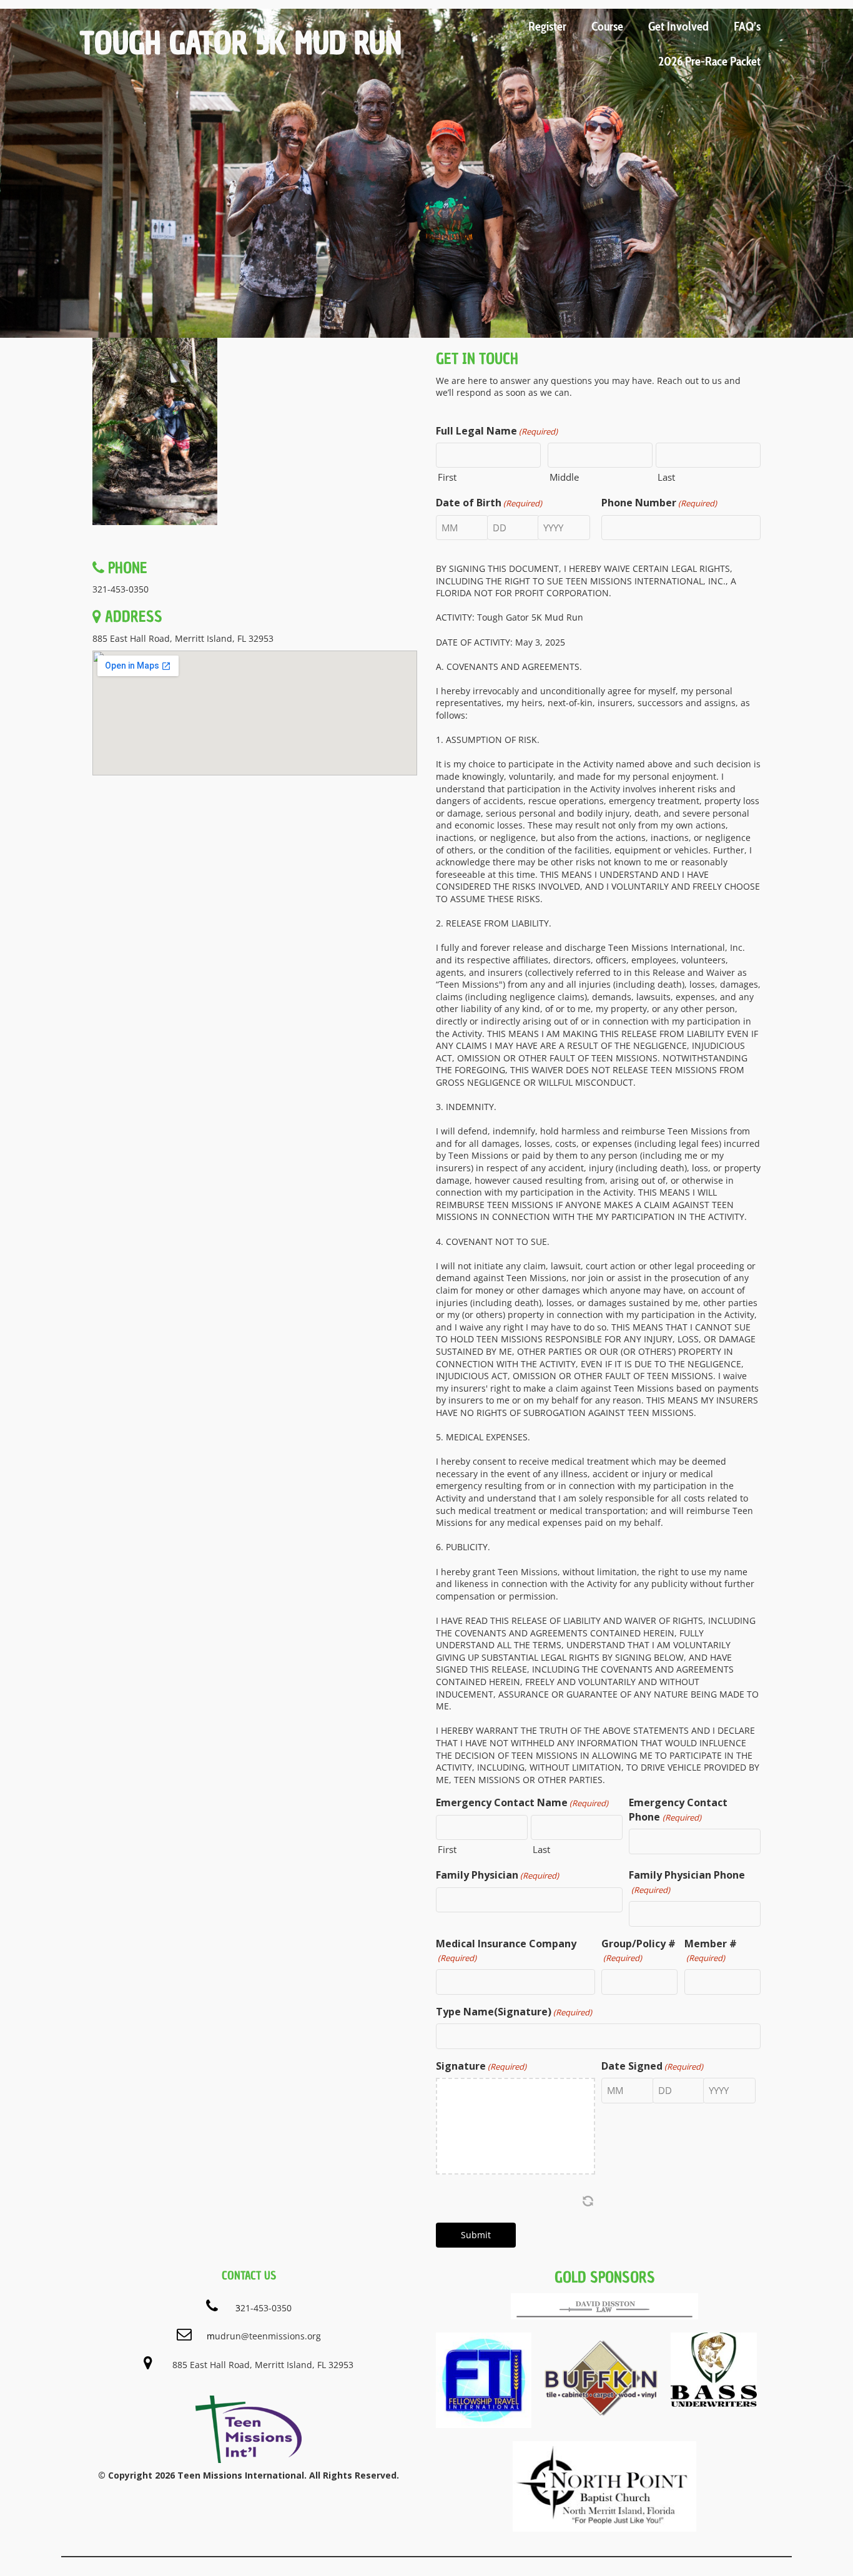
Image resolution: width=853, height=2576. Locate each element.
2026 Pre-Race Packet (709, 61)
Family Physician (497, 1875)
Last (666, 477)
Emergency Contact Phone (678, 1809)
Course (607, 26)
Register (547, 26)
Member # (711, 1950)
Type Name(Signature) (514, 2012)
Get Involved (678, 26)
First (447, 477)
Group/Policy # (639, 1950)
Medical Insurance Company (506, 1950)
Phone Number (659, 503)
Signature (481, 2066)
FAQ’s (747, 26)
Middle (564, 477)
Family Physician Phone (687, 1881)
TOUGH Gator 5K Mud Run (241, 43)
